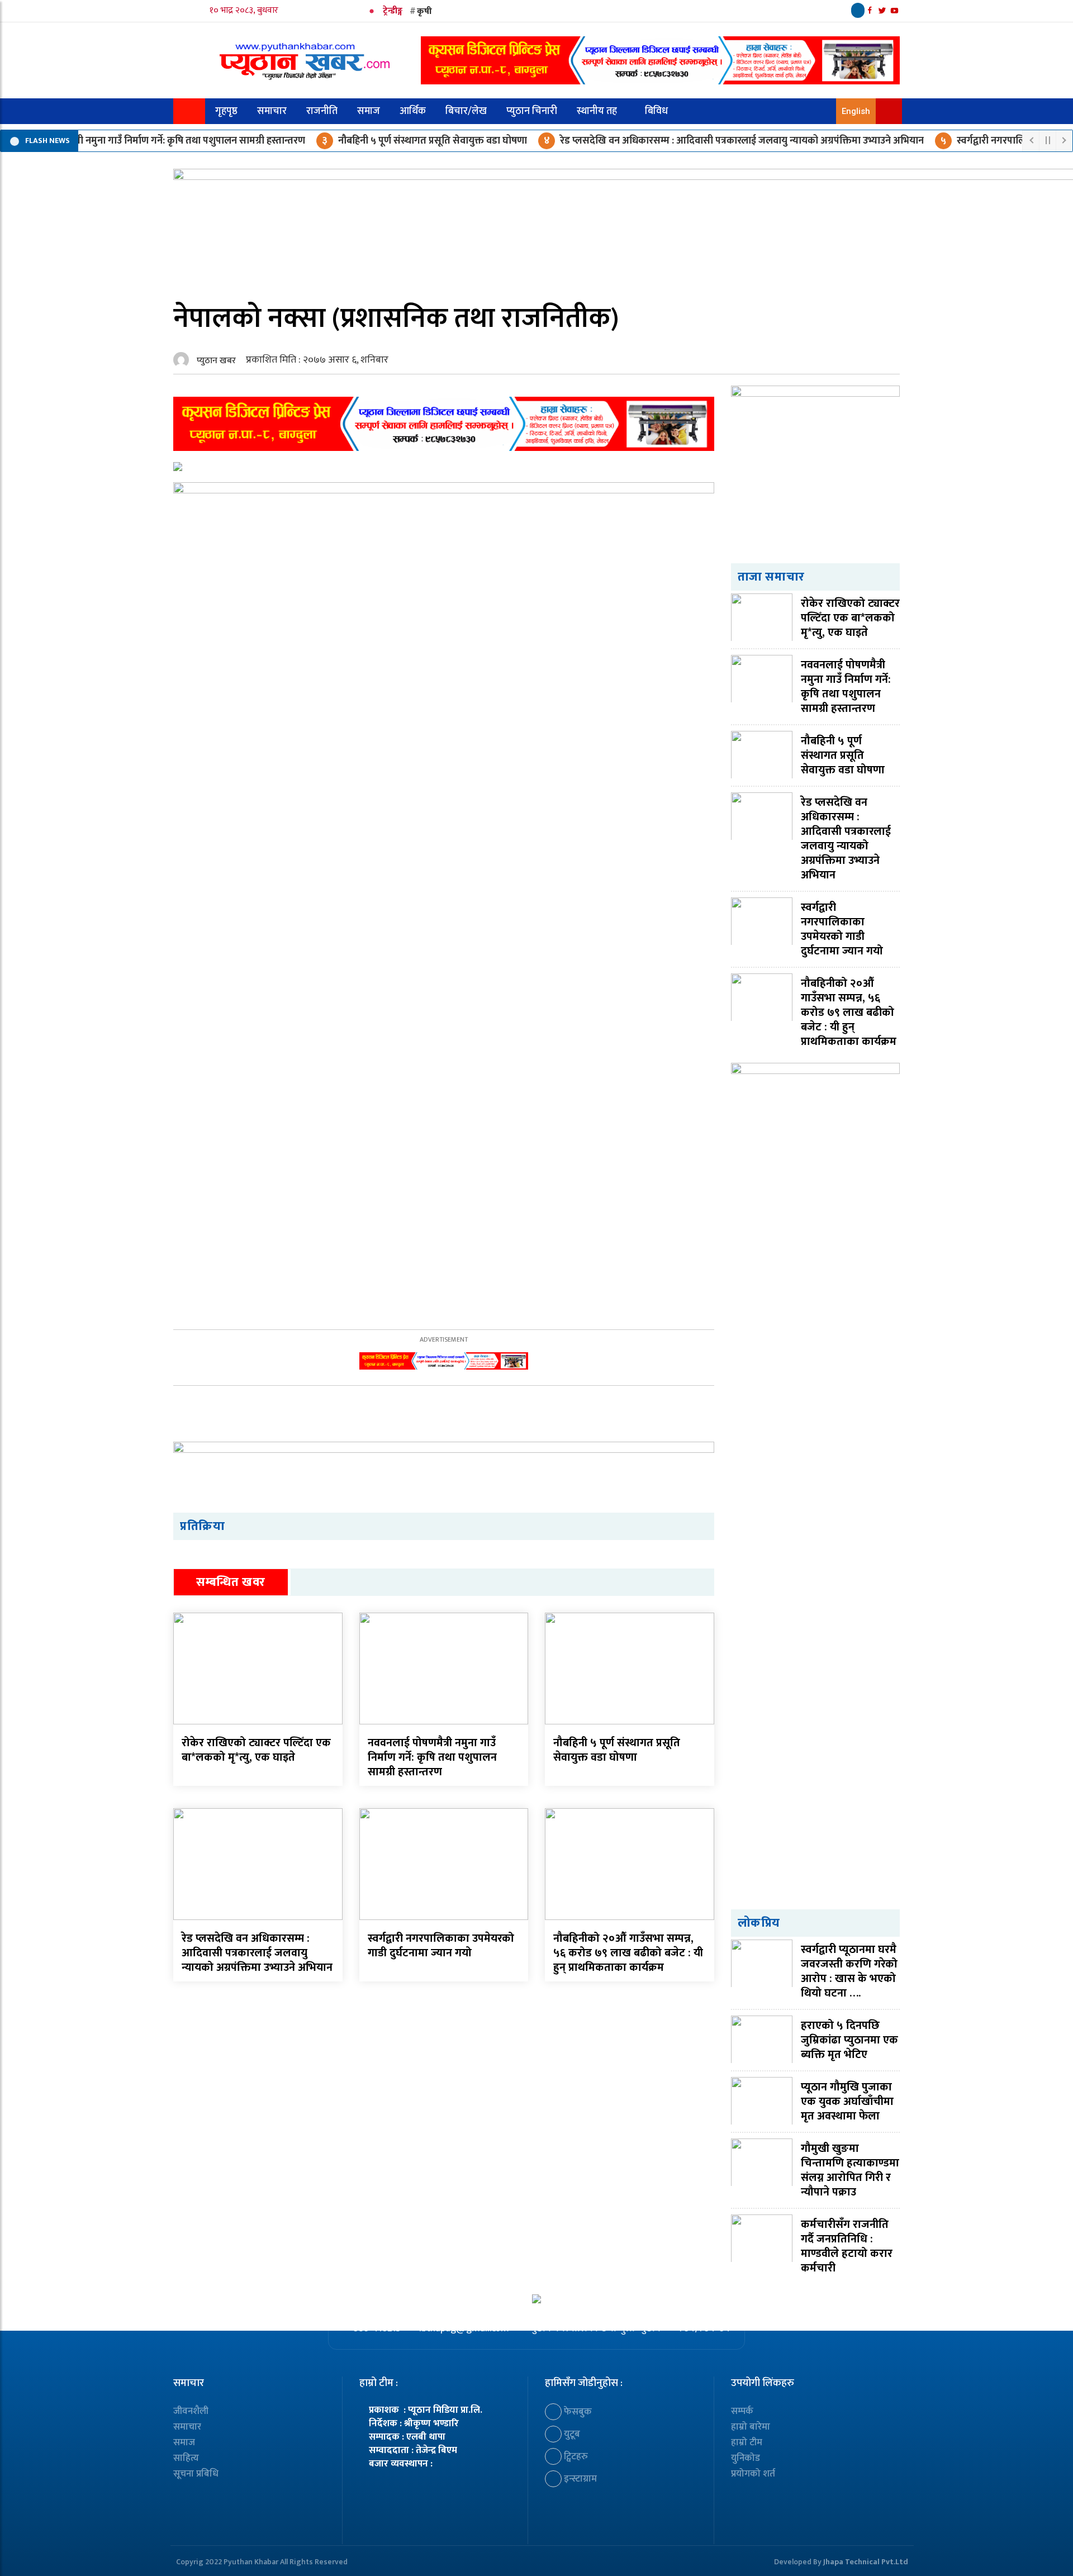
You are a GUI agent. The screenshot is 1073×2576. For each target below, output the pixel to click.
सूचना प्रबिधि (196, 2474)
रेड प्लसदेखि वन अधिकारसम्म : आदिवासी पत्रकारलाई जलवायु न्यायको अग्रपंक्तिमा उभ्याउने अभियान (695, 141)
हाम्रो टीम (747, 2442)
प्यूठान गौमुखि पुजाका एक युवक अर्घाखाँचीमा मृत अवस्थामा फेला (847, 2102)
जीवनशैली (191, 2411)
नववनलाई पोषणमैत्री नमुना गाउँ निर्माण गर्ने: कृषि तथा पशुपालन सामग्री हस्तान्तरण (432, 1757)
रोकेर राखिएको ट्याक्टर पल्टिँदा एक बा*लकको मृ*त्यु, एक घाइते (256, 1750)
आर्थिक (413, 111)
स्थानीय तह (597, 111)
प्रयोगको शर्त (753, 2474)
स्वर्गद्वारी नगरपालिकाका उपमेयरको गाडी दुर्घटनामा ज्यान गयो (441, 1946)
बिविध (656, 111)
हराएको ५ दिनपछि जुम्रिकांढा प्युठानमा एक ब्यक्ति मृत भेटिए (849, 2040)
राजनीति (322, 111)
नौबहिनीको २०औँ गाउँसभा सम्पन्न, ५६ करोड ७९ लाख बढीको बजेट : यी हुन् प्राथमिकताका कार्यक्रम (628, 1953)
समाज (369, 111)
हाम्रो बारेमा (751, 2427)
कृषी (424, 11)
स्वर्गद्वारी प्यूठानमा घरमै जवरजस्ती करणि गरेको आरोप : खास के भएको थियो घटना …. (849, 1971)
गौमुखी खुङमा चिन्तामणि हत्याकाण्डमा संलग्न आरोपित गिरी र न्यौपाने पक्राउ (850, 2170)
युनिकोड (746, 2458)
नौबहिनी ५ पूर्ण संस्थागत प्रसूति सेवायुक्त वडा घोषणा (386, 141)
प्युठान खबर (216, 361)
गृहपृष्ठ (226, 111)
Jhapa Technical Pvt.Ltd (866, 2562)
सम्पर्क (742, 2411)
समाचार (272, 111)
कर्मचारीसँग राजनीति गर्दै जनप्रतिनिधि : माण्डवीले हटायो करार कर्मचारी (847, 2246)
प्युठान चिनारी (532, 111)
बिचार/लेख (466, 111)
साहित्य (186, 2458)
